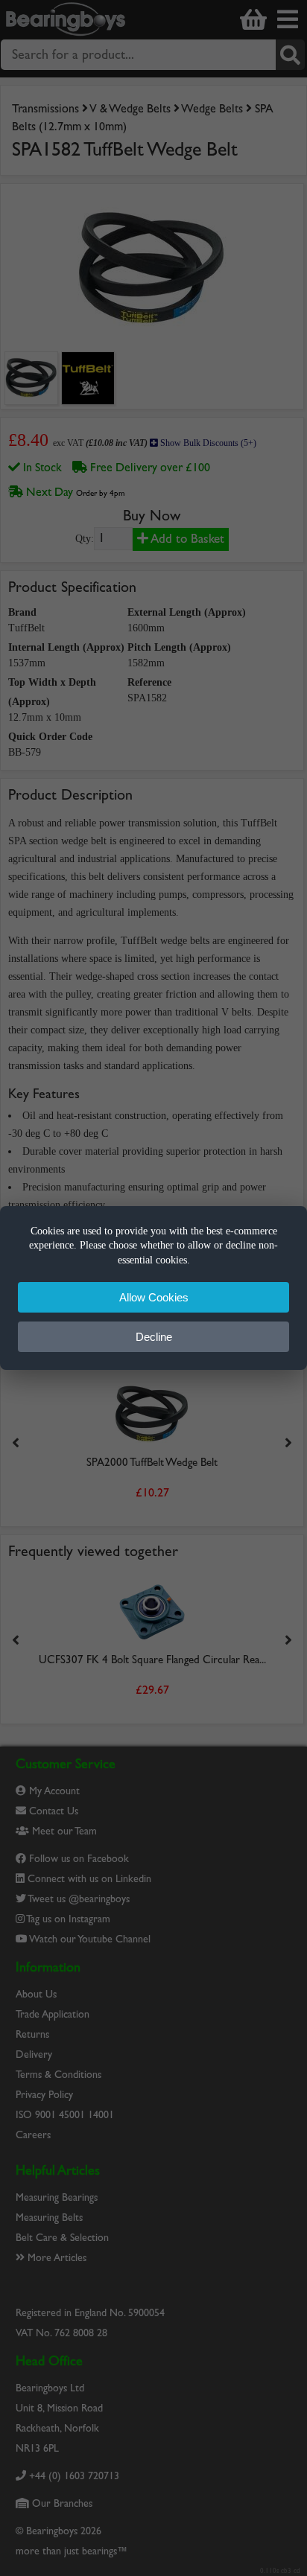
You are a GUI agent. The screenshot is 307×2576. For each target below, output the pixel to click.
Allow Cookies (154, 1297)
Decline (154, 1337)
